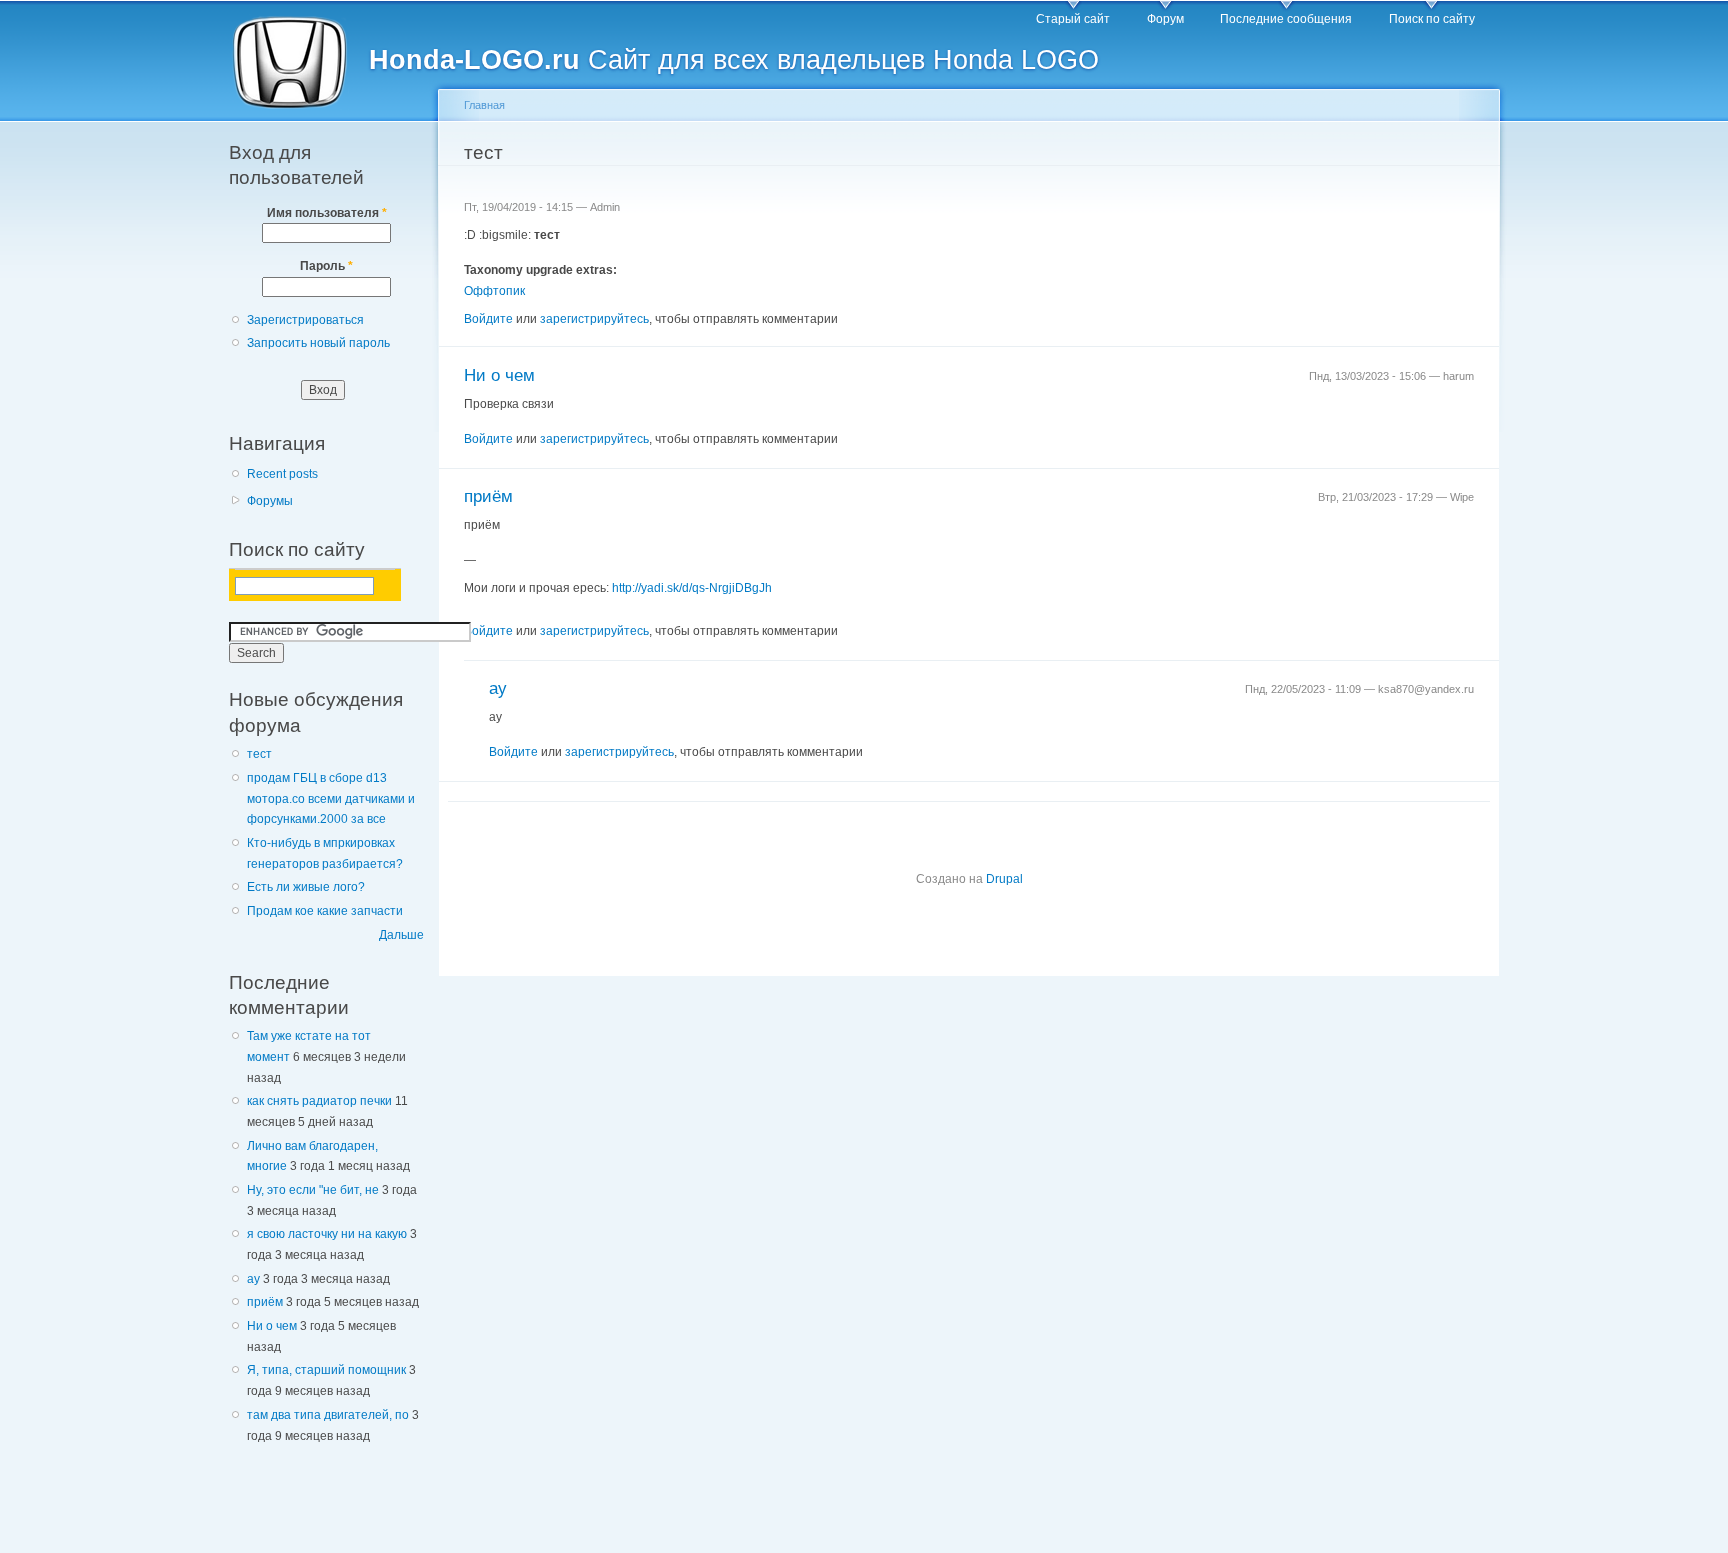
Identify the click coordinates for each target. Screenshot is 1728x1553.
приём (265, 1302)
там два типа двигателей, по (328, 1415)
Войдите (488, 319)
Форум (1165, 19)
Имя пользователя (327, 213)
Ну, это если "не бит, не (313, 1190)
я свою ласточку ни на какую (327, 1234)
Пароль (326, 266)
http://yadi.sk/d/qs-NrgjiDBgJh (692, 588)
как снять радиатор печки (319, 1101)
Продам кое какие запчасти (325, 911)
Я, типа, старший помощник (326, 1370)
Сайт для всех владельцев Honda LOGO (734, 59)
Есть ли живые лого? (306, 887)
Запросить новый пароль (318, 343)
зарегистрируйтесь (594, 319)
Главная (484, 105)
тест (259, 754)
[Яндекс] (252, 584)
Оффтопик (494, 291)
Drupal (1004, 879)
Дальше (401, 935)
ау (253, 1279)
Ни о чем (272, 1326)
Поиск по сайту (1432, 19)
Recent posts (282, 474)
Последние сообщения (1286, 19)
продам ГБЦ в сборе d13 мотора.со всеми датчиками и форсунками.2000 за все (331, 798)
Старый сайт (1073, 19)
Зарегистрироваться (305, 320)
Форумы (270, 501)
